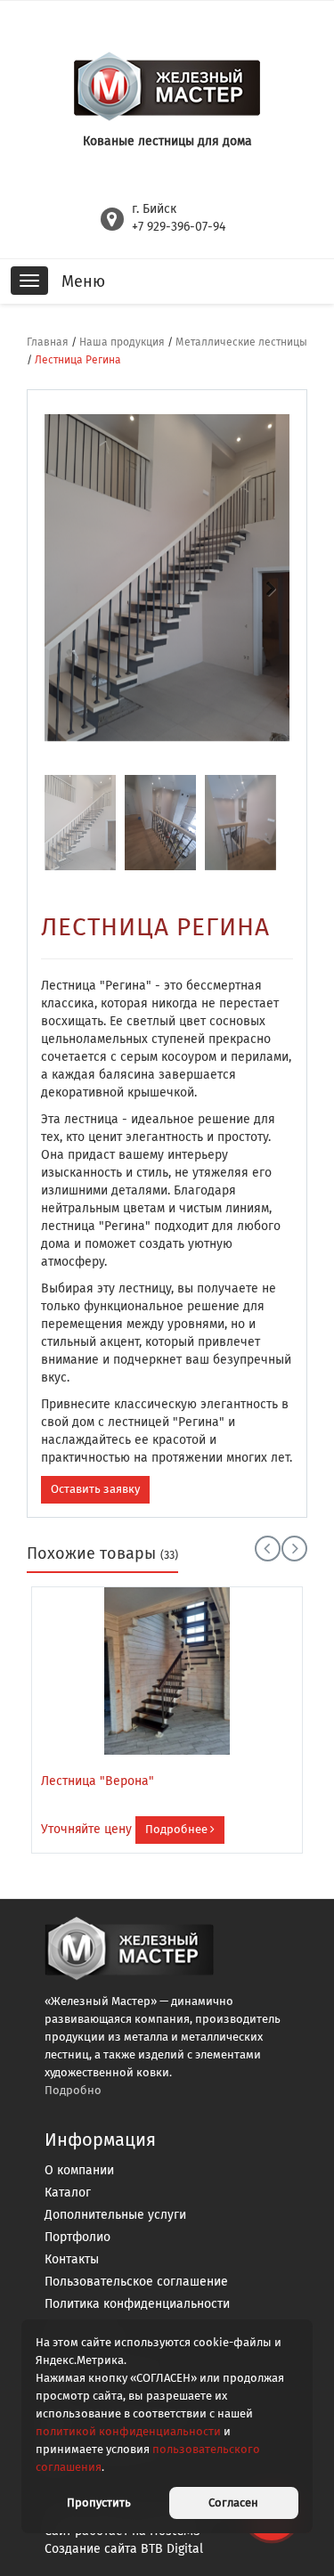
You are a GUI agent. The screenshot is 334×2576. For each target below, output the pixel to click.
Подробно (73, 2090)
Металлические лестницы (241, 342)
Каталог (68, 2193)
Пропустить (99, 2503)
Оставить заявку (95, 1489)
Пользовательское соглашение (136, 2282)
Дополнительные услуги (115, 2215)
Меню (83, 281)
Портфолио (77, 2237)
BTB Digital (172, 2549)
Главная (48, 342)
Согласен (233, 2503)
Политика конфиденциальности (137, 2304)
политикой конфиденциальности (128, 2431)
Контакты (72, 2259)
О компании (79, 2170)
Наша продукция (122, 342)
